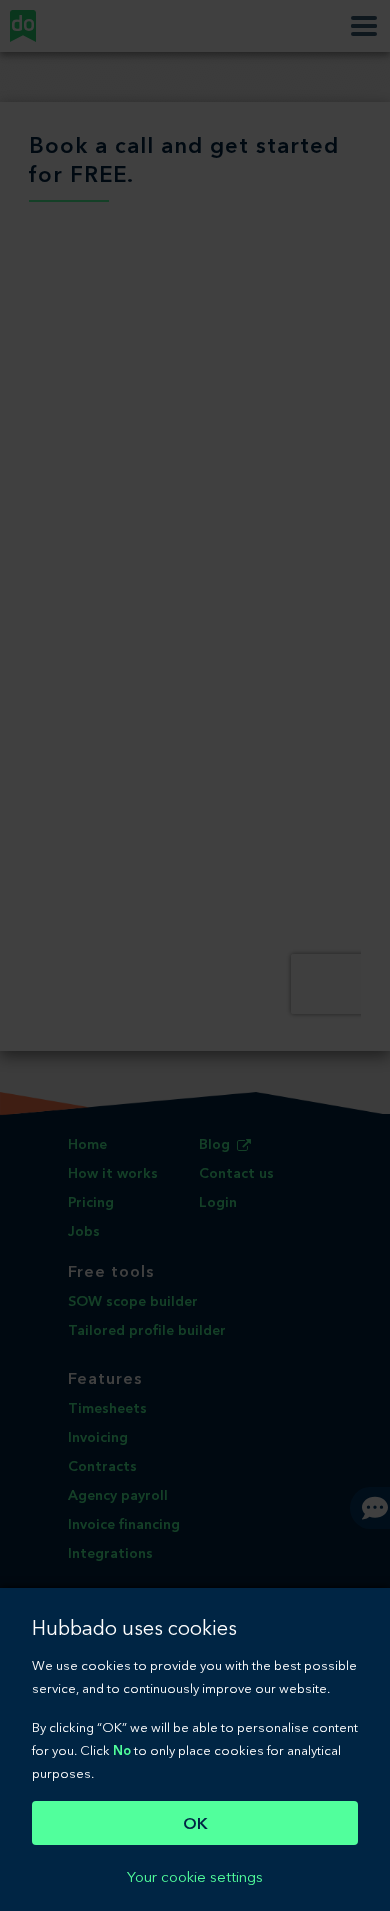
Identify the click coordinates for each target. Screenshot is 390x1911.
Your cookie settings (195, 1877)
